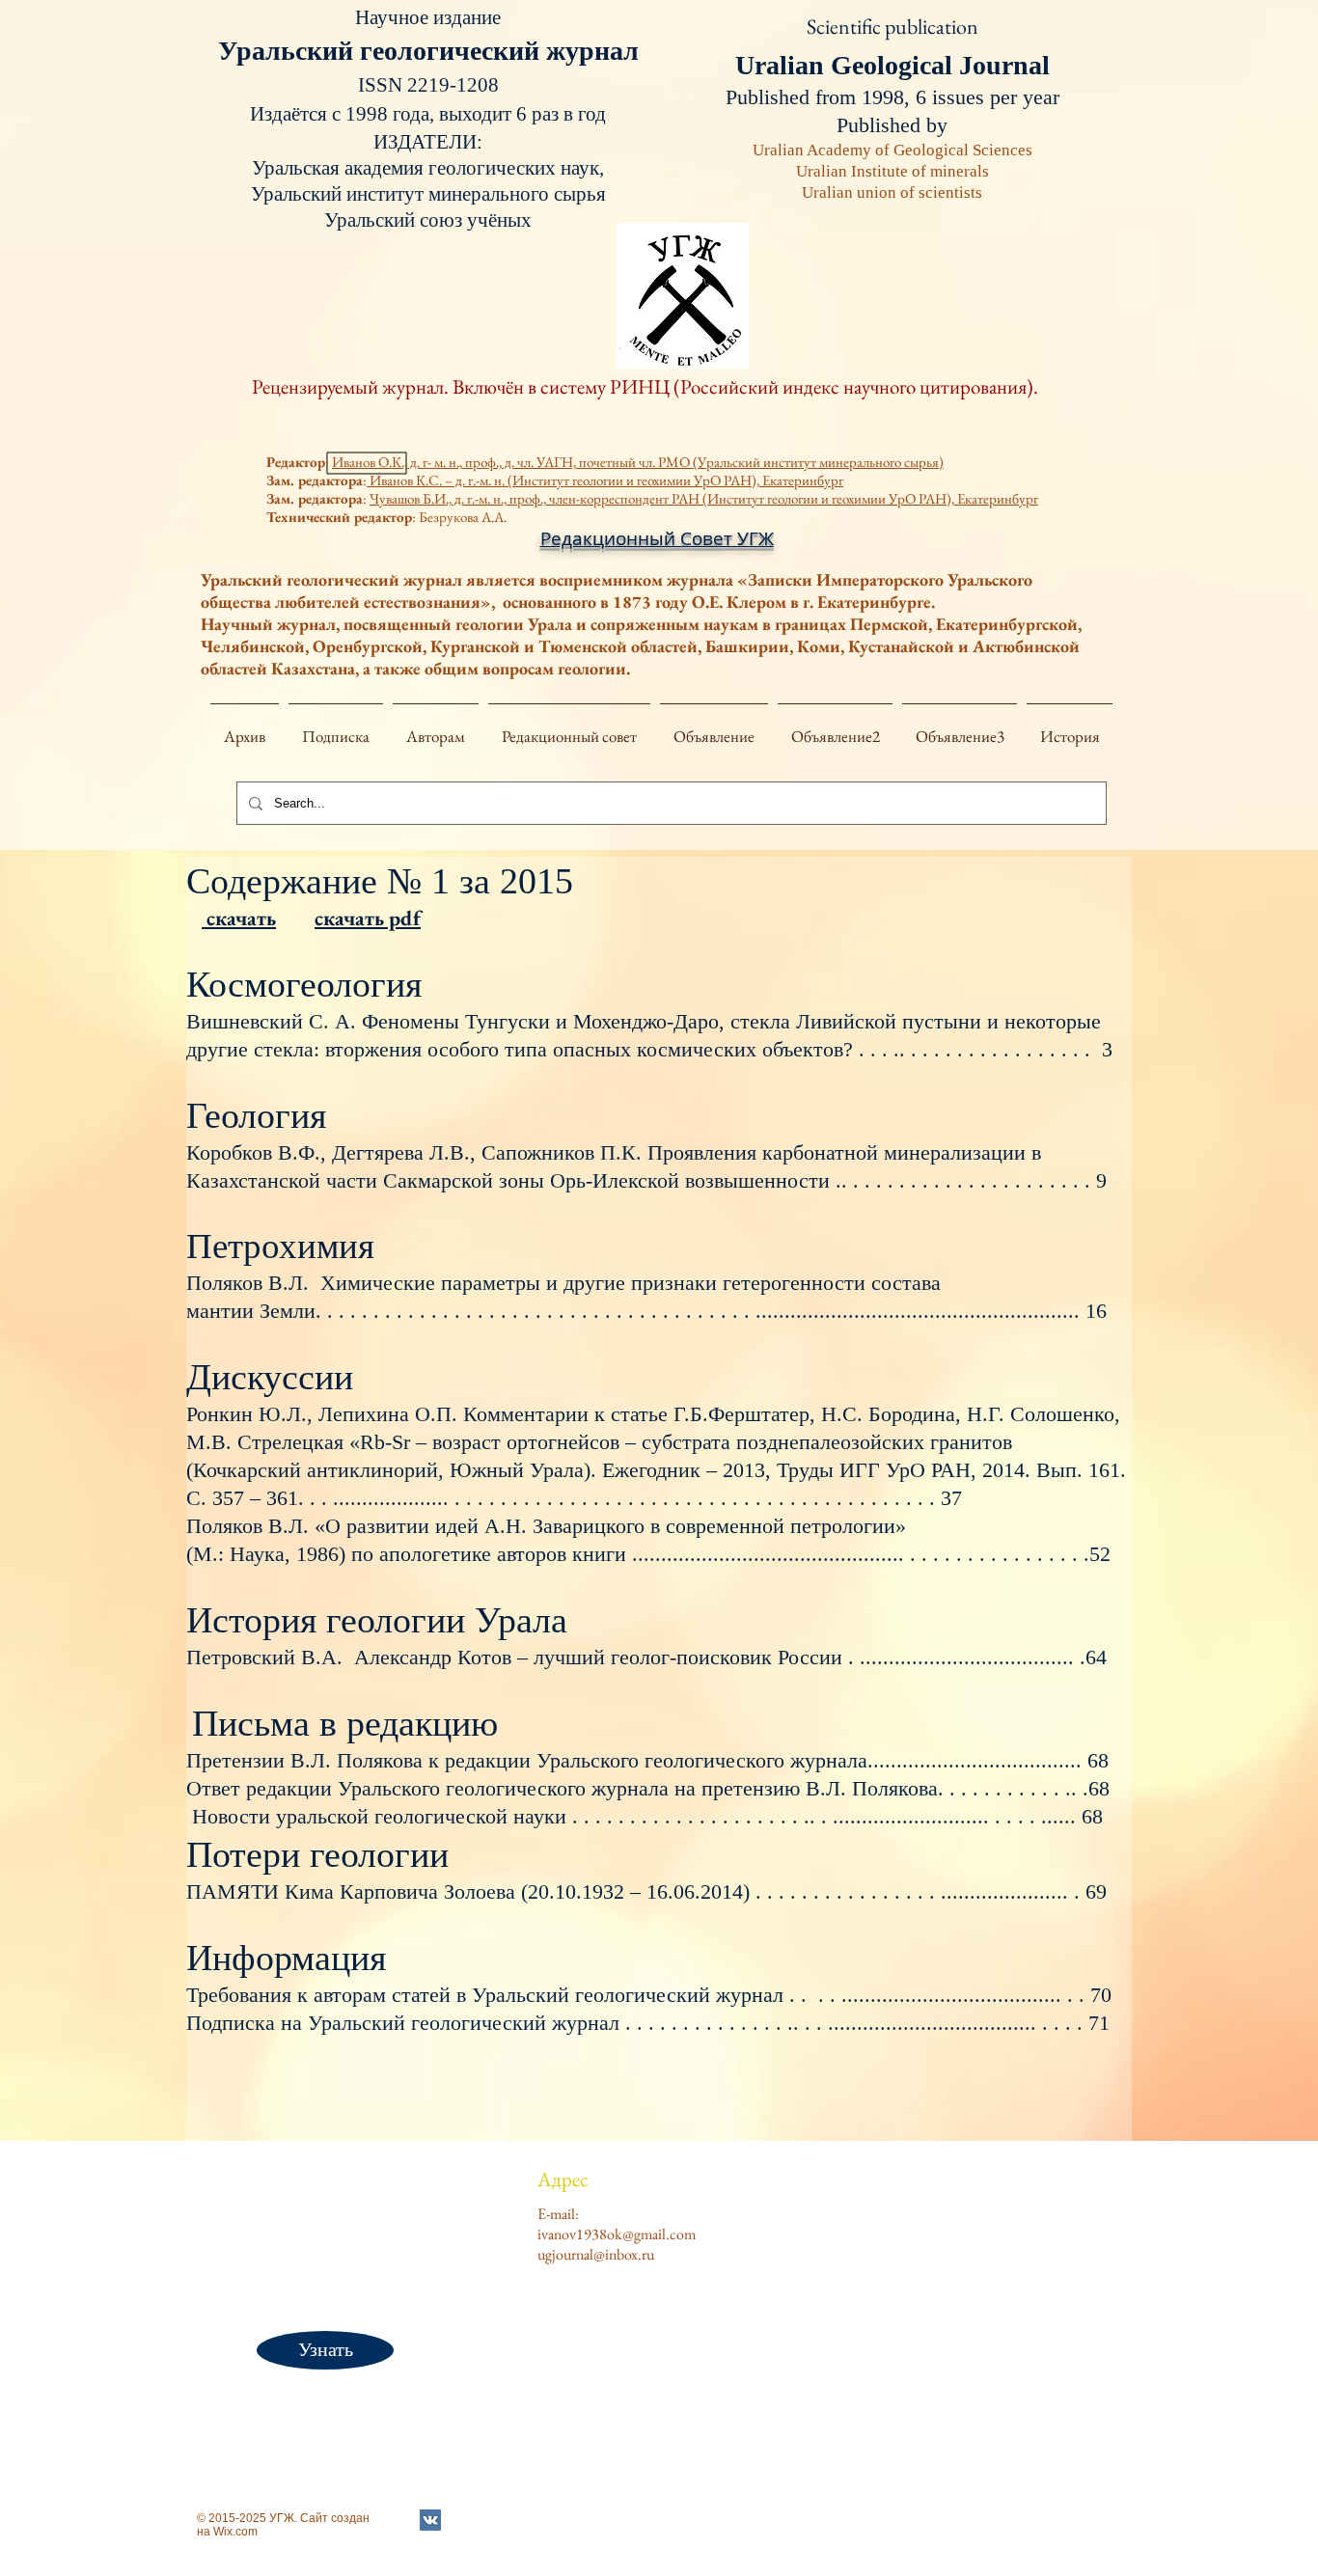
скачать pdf (368, 918)
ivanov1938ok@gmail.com (617, 2234)
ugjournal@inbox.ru (596, 2254)
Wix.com (235, 2532)
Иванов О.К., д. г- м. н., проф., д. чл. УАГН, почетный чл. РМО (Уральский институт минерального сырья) (638, 462)
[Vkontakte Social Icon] (430, 2520)
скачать (239, 918)
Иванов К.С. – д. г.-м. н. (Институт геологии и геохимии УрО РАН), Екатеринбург (605, 480)
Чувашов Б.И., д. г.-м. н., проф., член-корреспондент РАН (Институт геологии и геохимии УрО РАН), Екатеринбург (704, 498)
